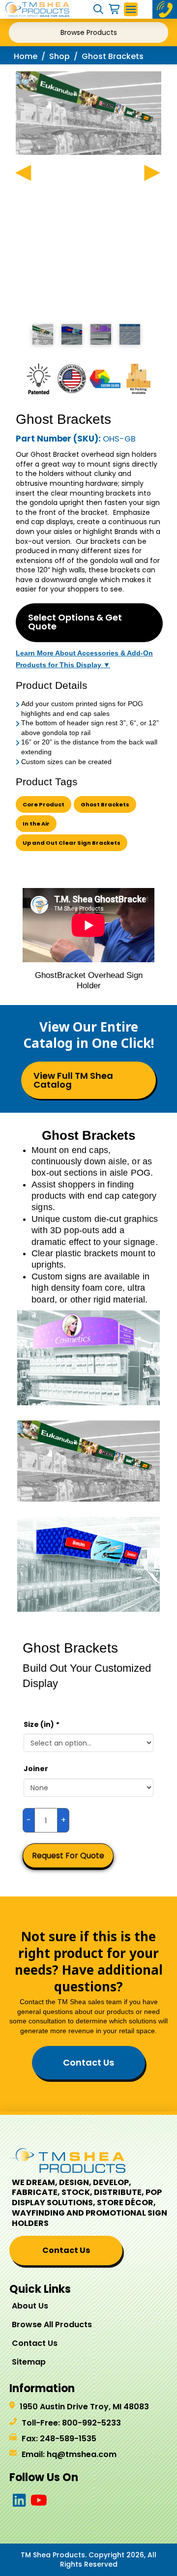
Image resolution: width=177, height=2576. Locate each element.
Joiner (36, 1769)
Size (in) (41, 1724)
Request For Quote (68, 1855)
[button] (98, 9)
